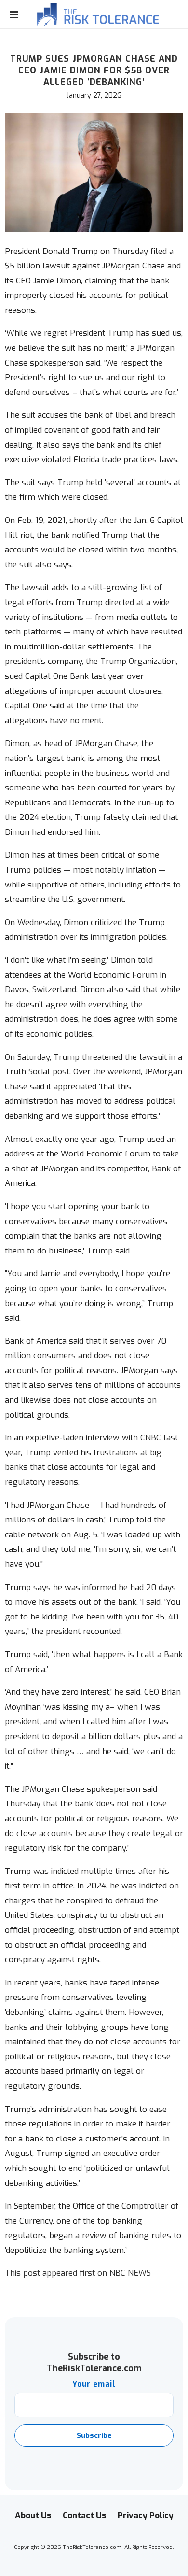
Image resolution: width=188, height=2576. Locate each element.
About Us (33, 2515)
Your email (94, 2384)
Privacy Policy (146, 2515)
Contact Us (84, 2515)
